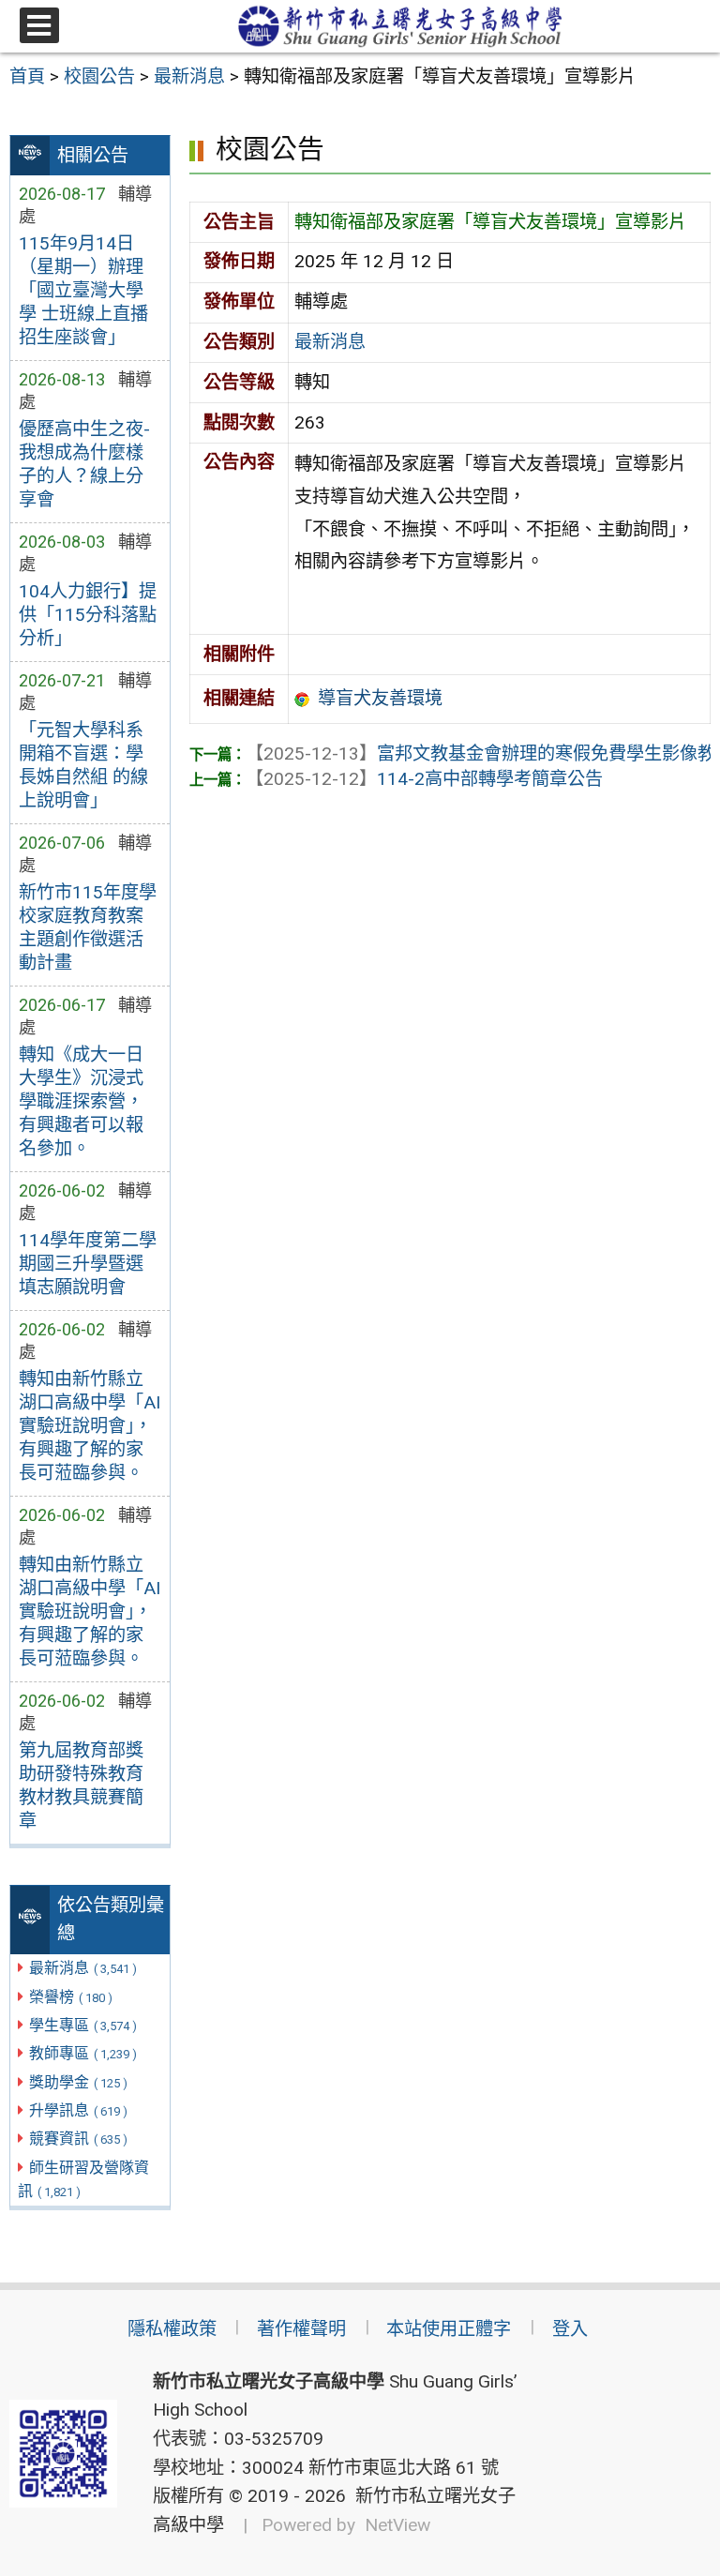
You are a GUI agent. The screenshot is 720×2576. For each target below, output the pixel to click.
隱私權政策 (172, 2329)
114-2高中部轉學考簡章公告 (424, 779)
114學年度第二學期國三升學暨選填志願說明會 (88, 1264)
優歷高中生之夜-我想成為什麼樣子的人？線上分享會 (84, 464)
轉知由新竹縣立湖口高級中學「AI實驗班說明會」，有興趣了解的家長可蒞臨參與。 (90, 1426)
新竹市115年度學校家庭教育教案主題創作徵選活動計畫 (88, 927)
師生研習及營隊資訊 (83, 2180)
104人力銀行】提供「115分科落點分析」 (88, 615)
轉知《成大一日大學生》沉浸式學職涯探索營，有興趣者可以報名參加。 (81, 1101)
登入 (570, 2329)
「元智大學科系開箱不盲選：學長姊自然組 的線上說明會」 (83, 765)
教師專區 (83, 2053)
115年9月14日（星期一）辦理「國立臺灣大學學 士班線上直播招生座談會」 (83, 290)
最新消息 (83, 1968)
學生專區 (83, 2025)
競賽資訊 (78, 2139)
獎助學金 (78, 2082)
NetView (397, 2525)
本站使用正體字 (449, 2329)
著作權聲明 (301, 2329)
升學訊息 (78, 2110)
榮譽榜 (71, 1997)
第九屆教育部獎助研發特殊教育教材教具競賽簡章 (81, 1785)
